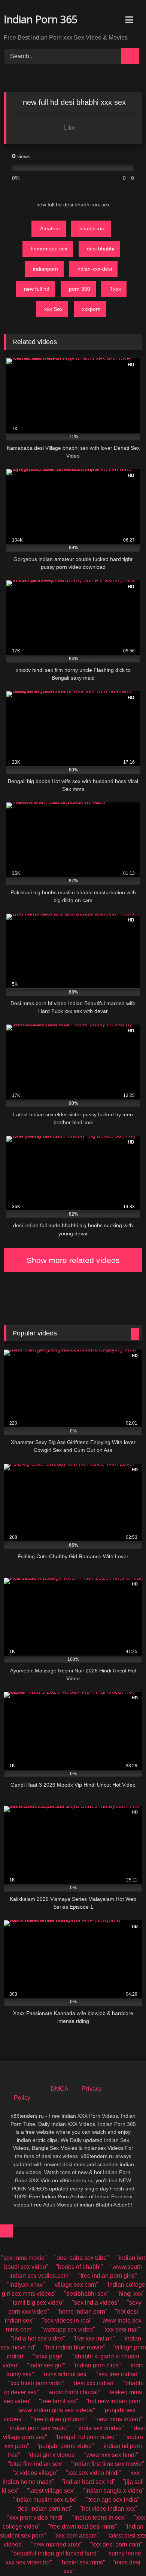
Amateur (50, 228)
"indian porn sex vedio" (38, 2428)
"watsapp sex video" (68, 2329)
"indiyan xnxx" (26, 2285)
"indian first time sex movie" (108, 2464)
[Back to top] (6, 2231)
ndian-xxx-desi (95, 269)
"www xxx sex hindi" (111, 2455)
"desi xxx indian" (94, 2383)
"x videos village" (36, 2473)
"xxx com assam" (76, 2536)
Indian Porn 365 (40, 19)
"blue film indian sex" (36, 2464)
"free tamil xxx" (59, 2401)
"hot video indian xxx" (108, 2509)
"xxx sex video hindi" (93, 2473)
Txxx (115, 289)
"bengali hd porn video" (86, 2437)
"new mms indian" (118, 2419)
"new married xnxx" (57, 2544)
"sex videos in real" (67, 2321)
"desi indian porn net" (44, 2509)
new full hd (37, 289)
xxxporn (91, 309)
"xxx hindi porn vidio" (36, 2383)
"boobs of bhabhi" (79, 2267)
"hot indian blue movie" (74, 2347)
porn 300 (80, 289)
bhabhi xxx (92, 228)
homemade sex (49, 249)
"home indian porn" (82, 2312)
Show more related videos (73, 1260)
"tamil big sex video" (37, 2303)
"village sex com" (75, 2285)
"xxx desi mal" (121, 2329)
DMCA (60, 2089)
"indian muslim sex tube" (46, 2500)
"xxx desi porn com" (116, 2544)
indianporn (45, 269)
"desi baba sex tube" (82, 2258)
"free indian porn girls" (108, 2276)
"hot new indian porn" (114, 2401)
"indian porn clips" (97, 2365)
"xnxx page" (49, 2356)
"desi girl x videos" (52, 2455)
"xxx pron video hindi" (36, 2518)
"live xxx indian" (94, 2338)
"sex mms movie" (24, 2258)
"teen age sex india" (113, 2500)
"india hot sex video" (38, 2338)
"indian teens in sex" (99, 2518)
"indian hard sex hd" (89, 2482)
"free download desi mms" (83, 2527)
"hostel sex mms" (82, 2562)
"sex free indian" (118, 2374)
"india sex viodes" (100, 2428)
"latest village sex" (51, 2491)
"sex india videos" (96, 2303)
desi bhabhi (101, 249)
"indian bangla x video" (114, 2491)
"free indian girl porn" (59, 2419)
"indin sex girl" (46, 2365)
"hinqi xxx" (130, 2294)
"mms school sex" (65, 2374)
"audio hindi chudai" (73, 2392)
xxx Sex (53, 309)
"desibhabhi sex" (86, 2294)
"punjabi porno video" (65, 2446)
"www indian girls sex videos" (56, 2410)
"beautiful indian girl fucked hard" (55, 2553)
